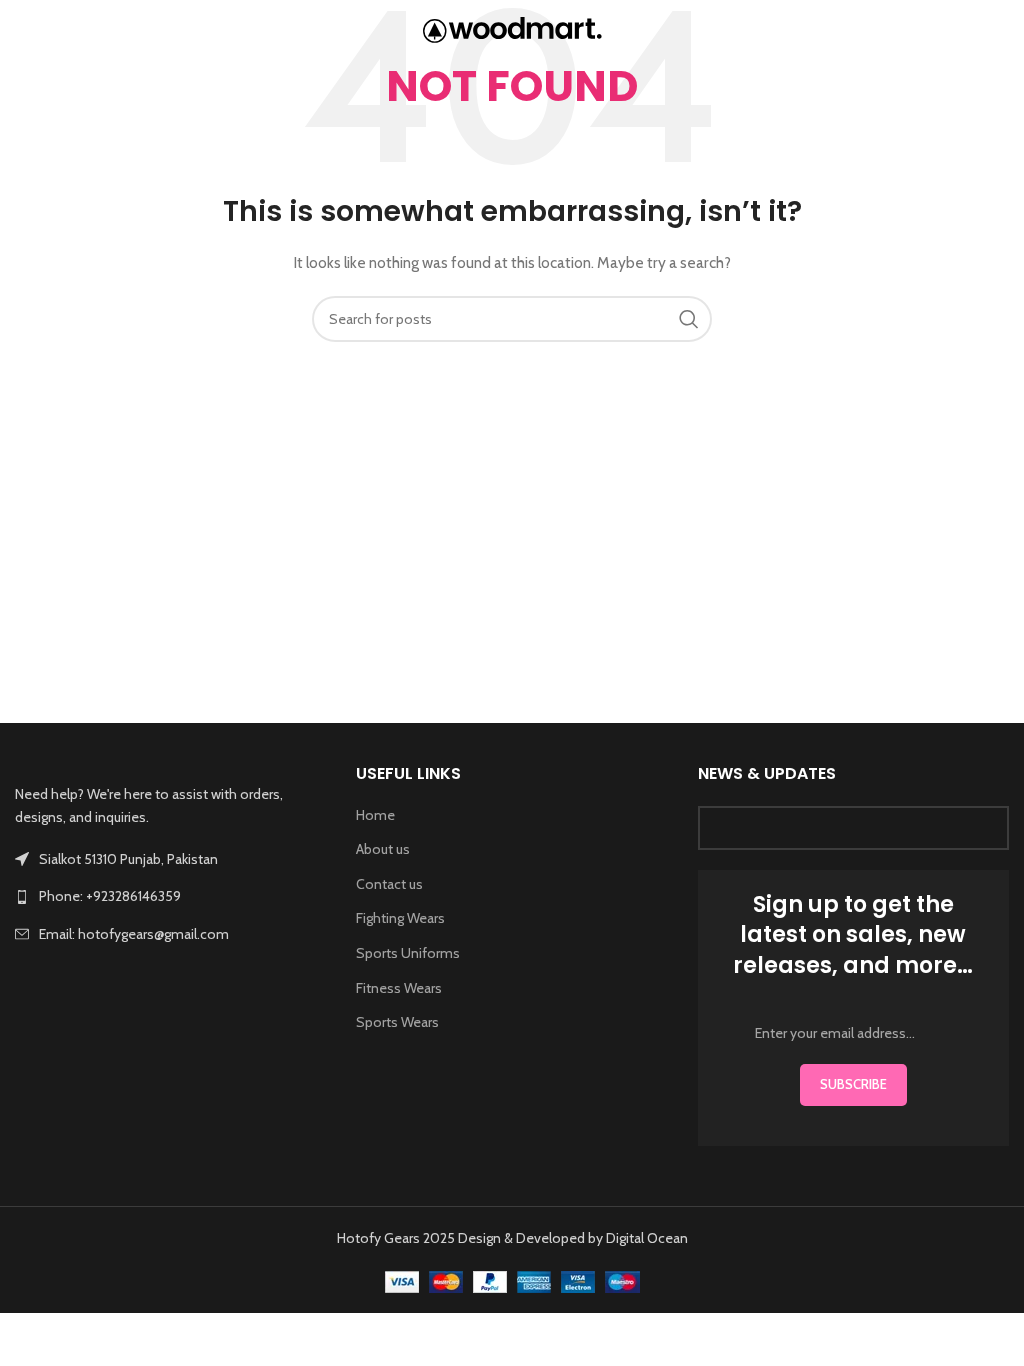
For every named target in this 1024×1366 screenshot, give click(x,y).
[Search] (999, 30)
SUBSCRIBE (853, 1084)
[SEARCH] (689, 319)
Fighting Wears (400, 918)
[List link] (170, 896)
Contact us (389, 884)
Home (375, 815)
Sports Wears (397, 1022)
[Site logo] (512, 28)
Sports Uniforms (408, 953)
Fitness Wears (399, 988)
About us (383, 849)
